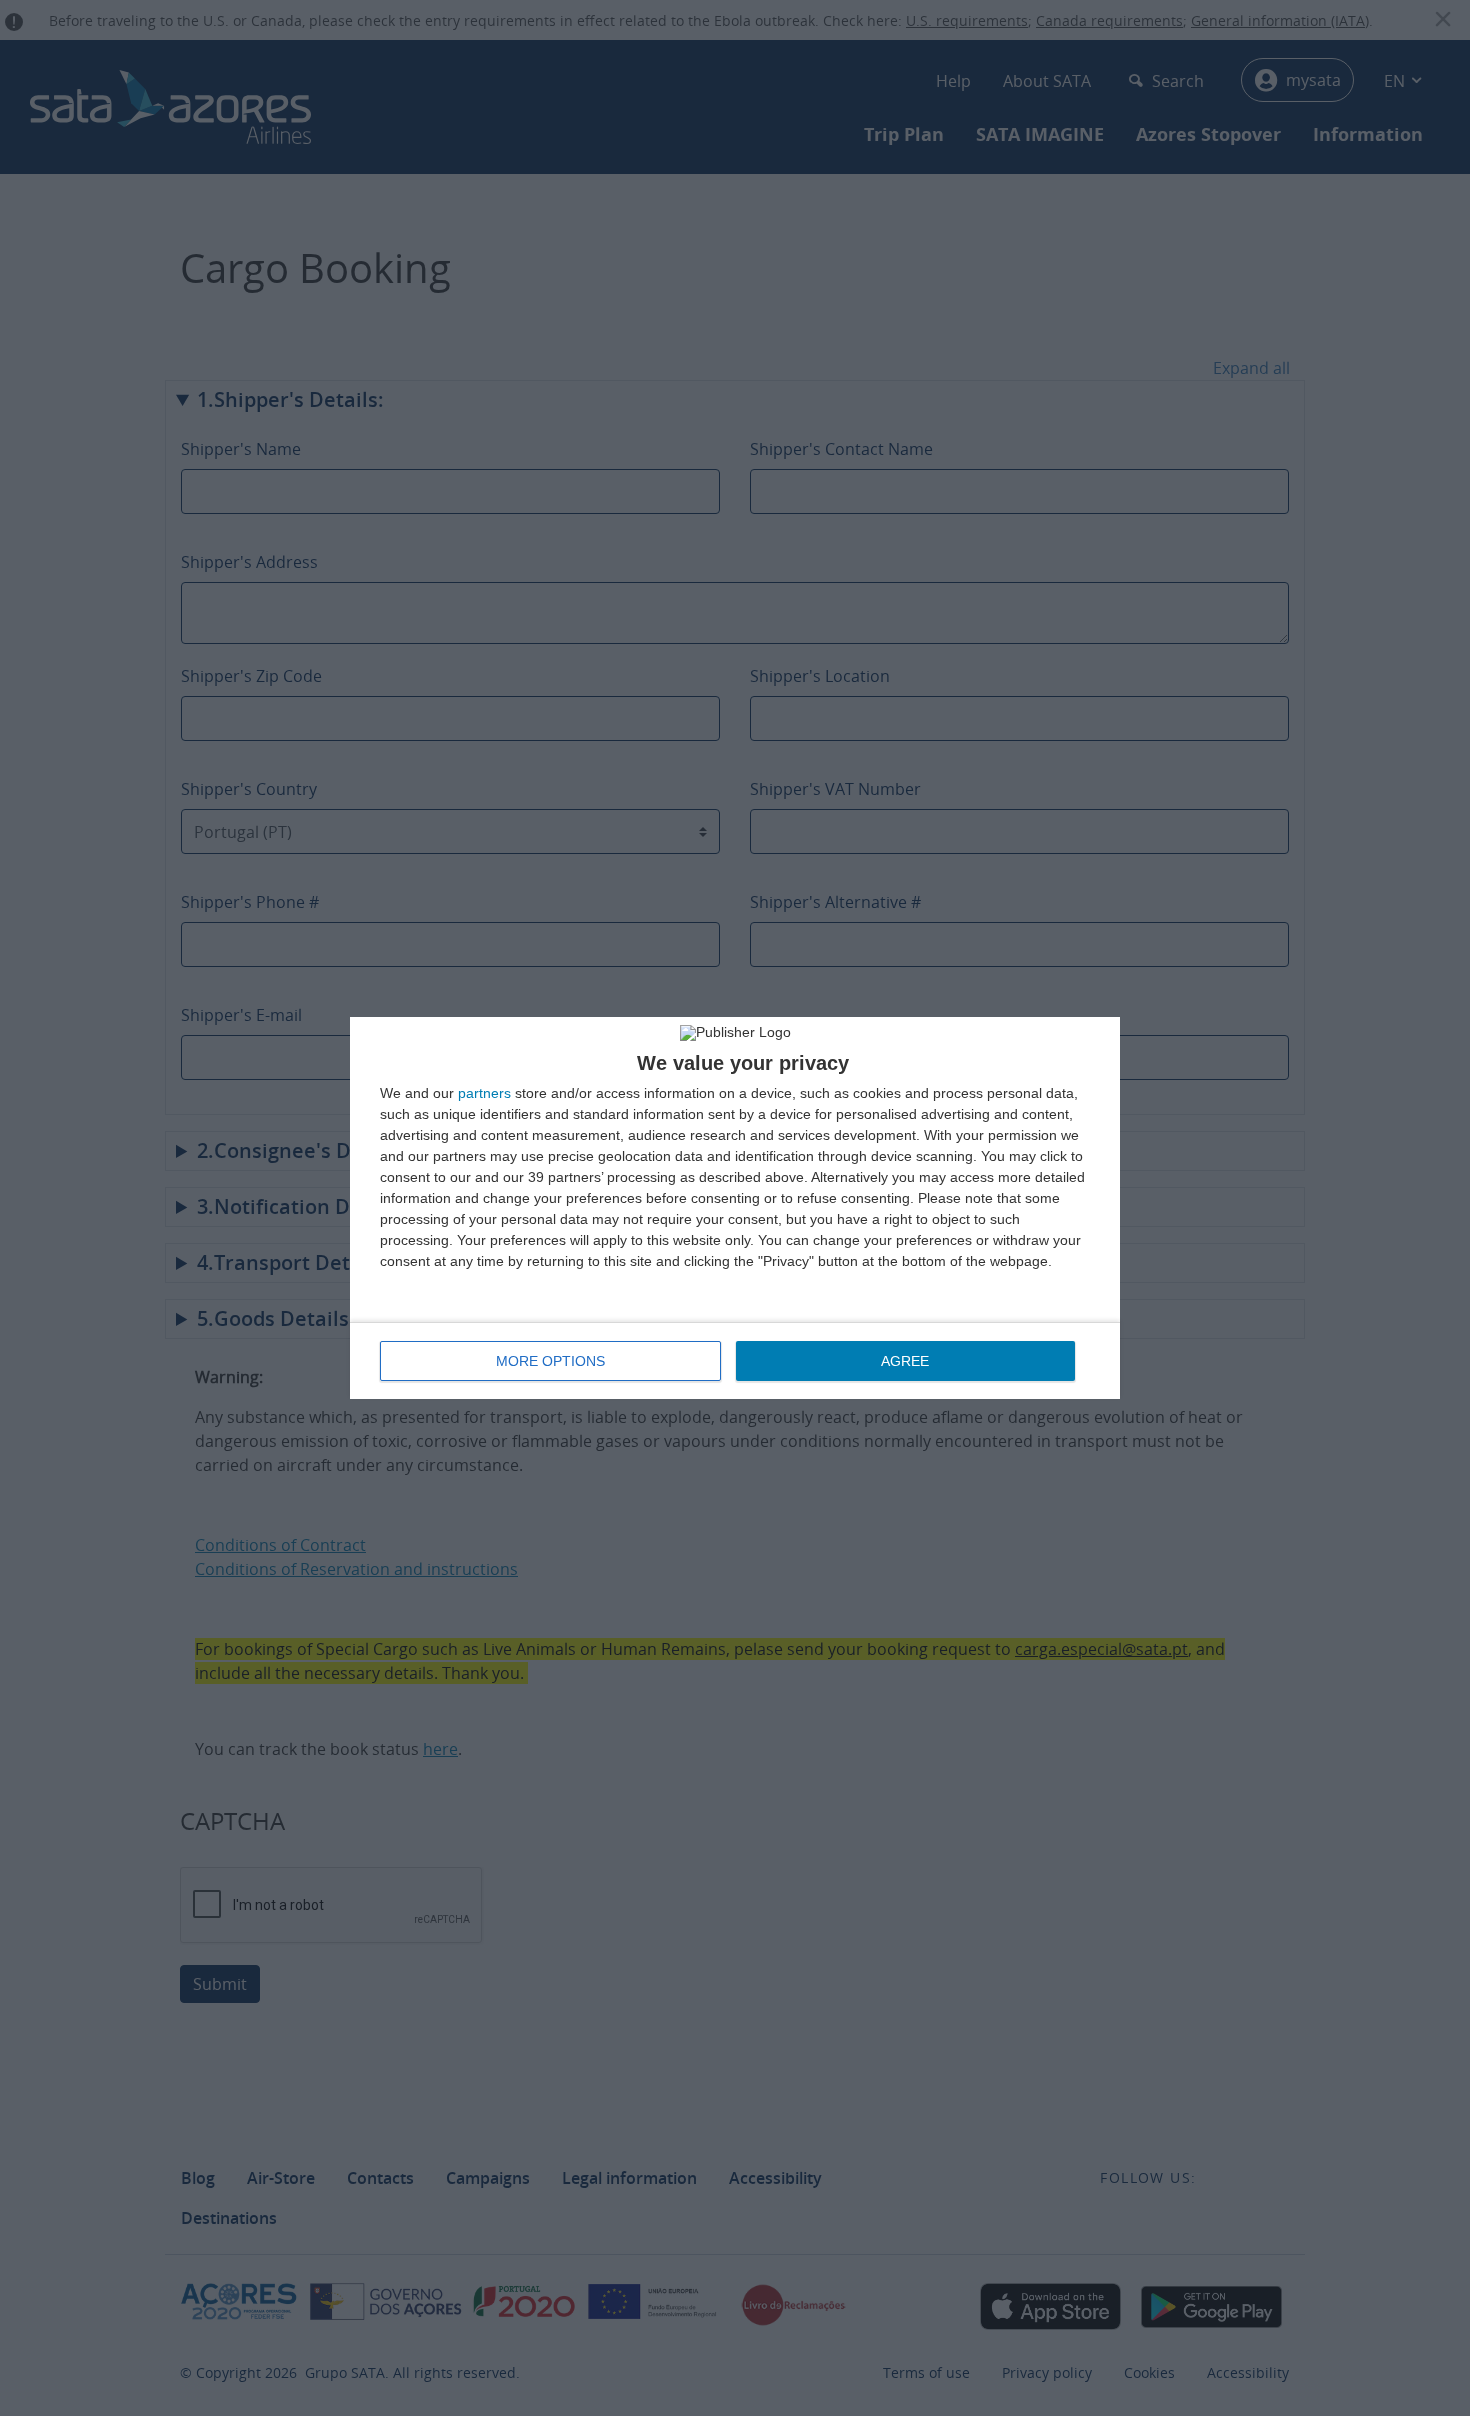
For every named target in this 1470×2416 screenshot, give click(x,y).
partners (484, 1093)
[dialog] (735, 1208)
